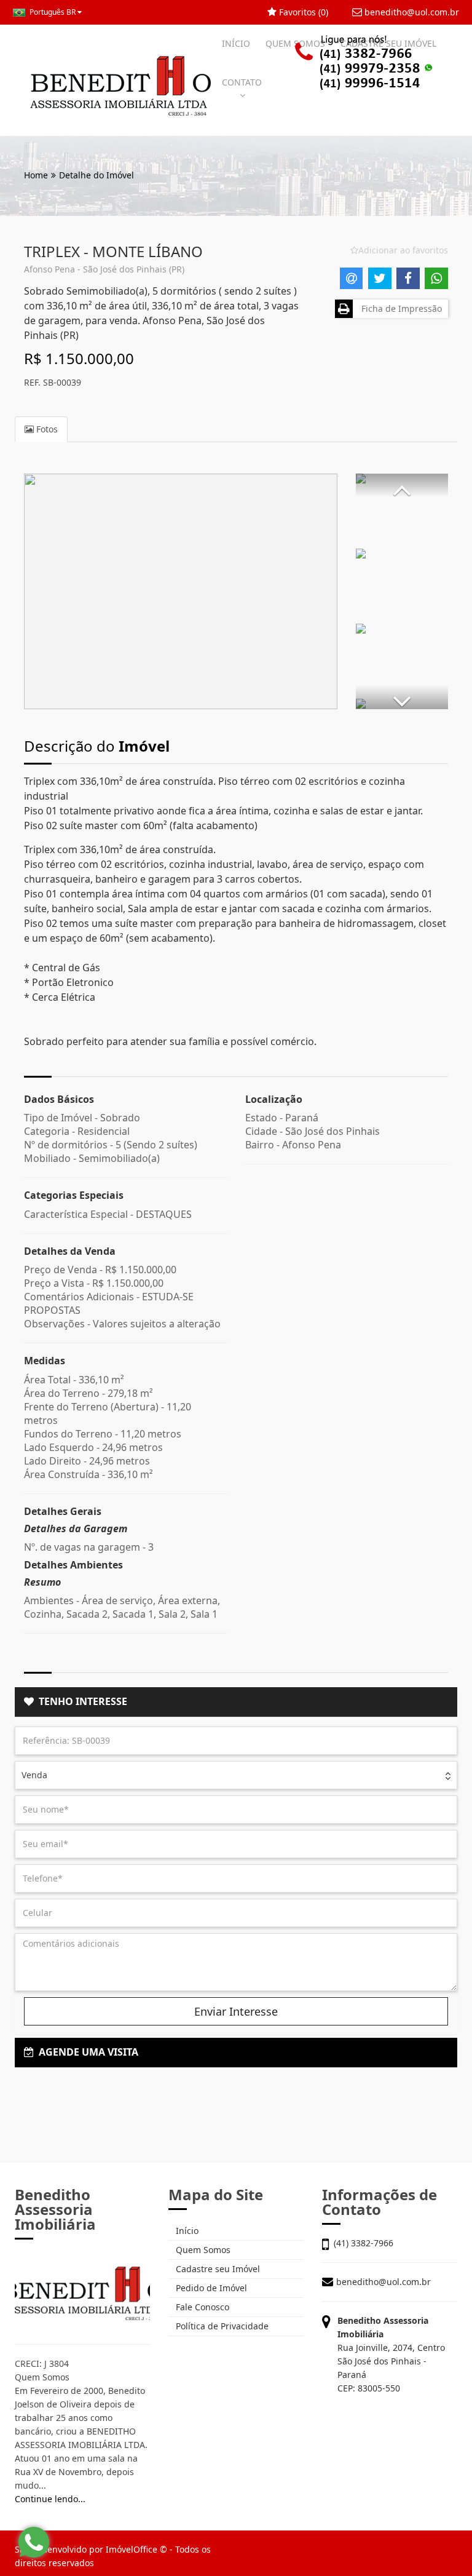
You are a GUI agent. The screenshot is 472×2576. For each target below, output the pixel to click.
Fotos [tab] (46, 429)
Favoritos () (302, 12)
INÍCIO (236, 43)
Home (36, 175)
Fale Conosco (201, 2307)
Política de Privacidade (221, 2326)
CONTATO (242, 82)
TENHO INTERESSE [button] (81, 1701)
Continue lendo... (50, 2499)
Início (186, 2231)
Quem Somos (202, 2250)
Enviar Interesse (236, 2011)
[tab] (236, 1702)
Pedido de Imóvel (210, 2288)
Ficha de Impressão (399, 308)
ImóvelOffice (132, 2549)
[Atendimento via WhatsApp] (34, 2542)
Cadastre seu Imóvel (217, 2269)
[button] (402, 485)
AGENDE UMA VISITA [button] (86, 2052)
